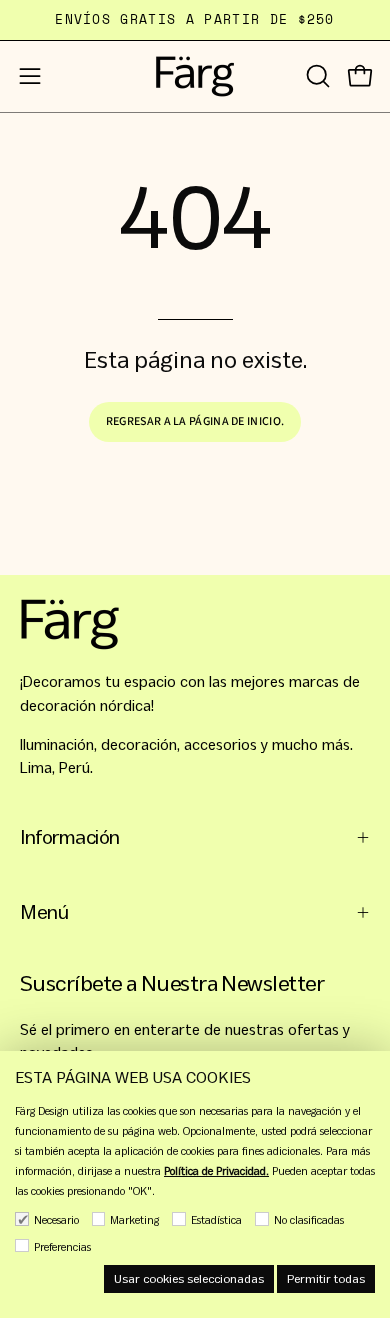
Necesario (56, 1220)
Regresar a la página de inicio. (195, 421)
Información (70, 837)
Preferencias (62, 1247)
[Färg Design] (195, 76)
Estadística (216, 1220)
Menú (44, 912)
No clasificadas (309, 1220)
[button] (316, 76)
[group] (195, 20)
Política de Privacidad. (216, 1171)
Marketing (134, 1220)
